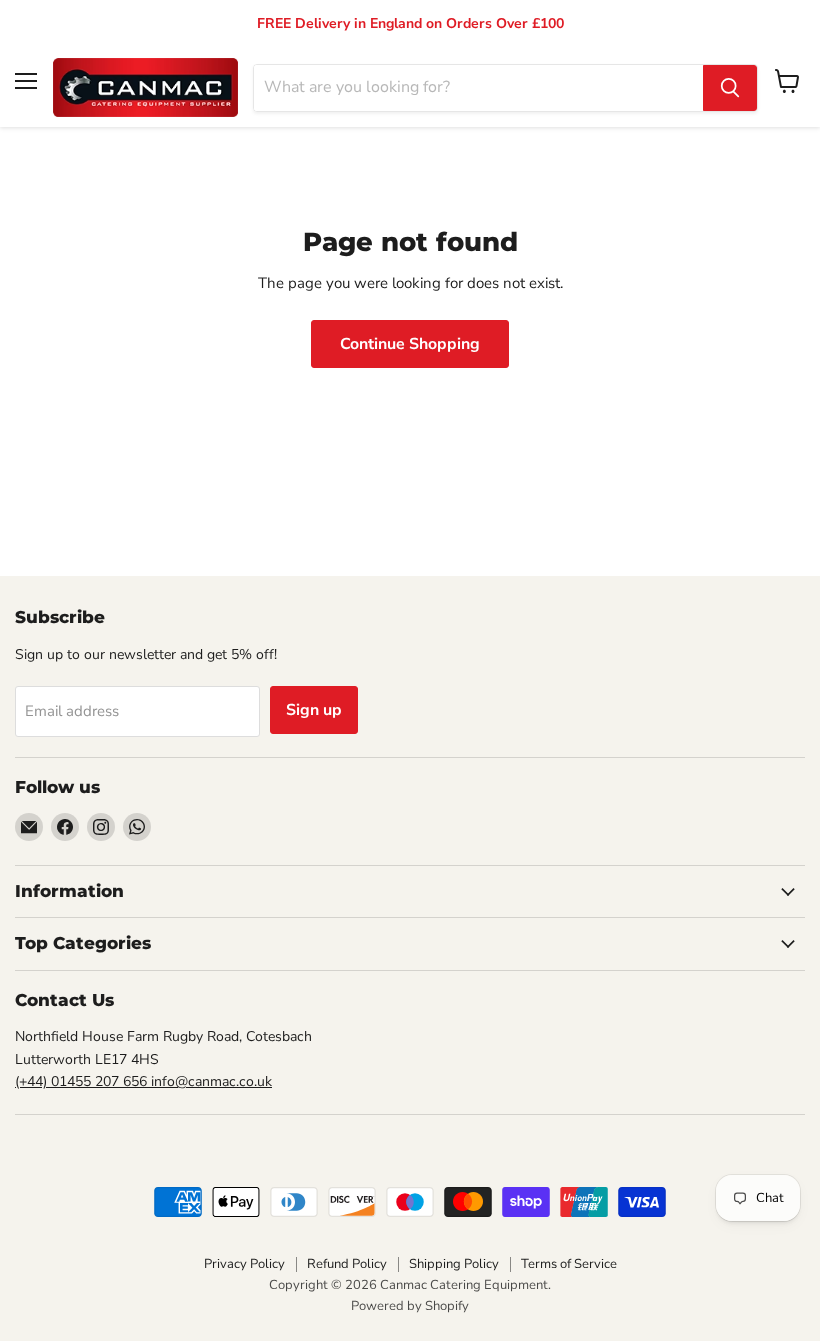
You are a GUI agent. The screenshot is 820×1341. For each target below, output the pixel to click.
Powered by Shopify (410, 1306)
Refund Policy (347, 1264)
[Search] (730, 88)
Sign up (314, 710)
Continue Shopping (410, 344)
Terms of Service (569, 1264)
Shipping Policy (454, 1264)
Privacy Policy (244, 1264)
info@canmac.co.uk (211, 1081)
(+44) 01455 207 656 (83, 1081)
